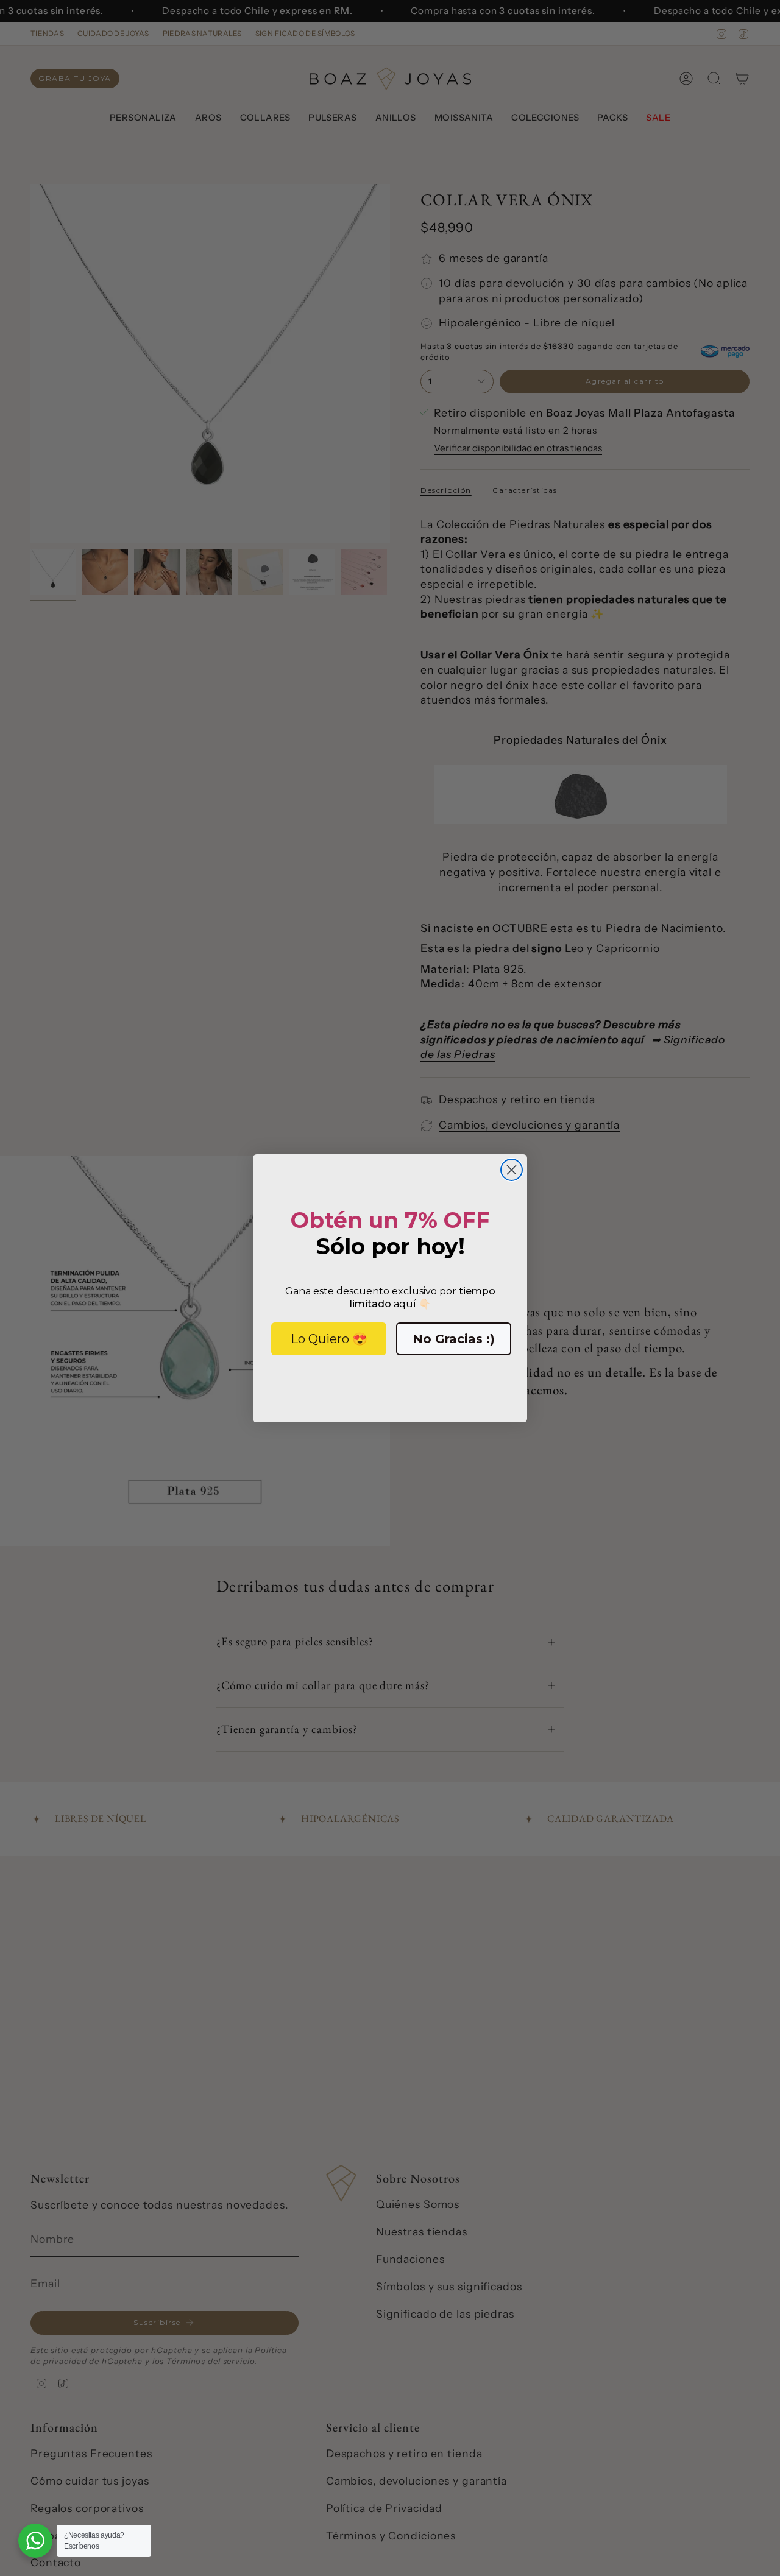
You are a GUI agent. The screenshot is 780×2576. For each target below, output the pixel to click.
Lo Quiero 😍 (329, 1339)
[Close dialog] (512, 1170)
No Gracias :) (454, 1339)
